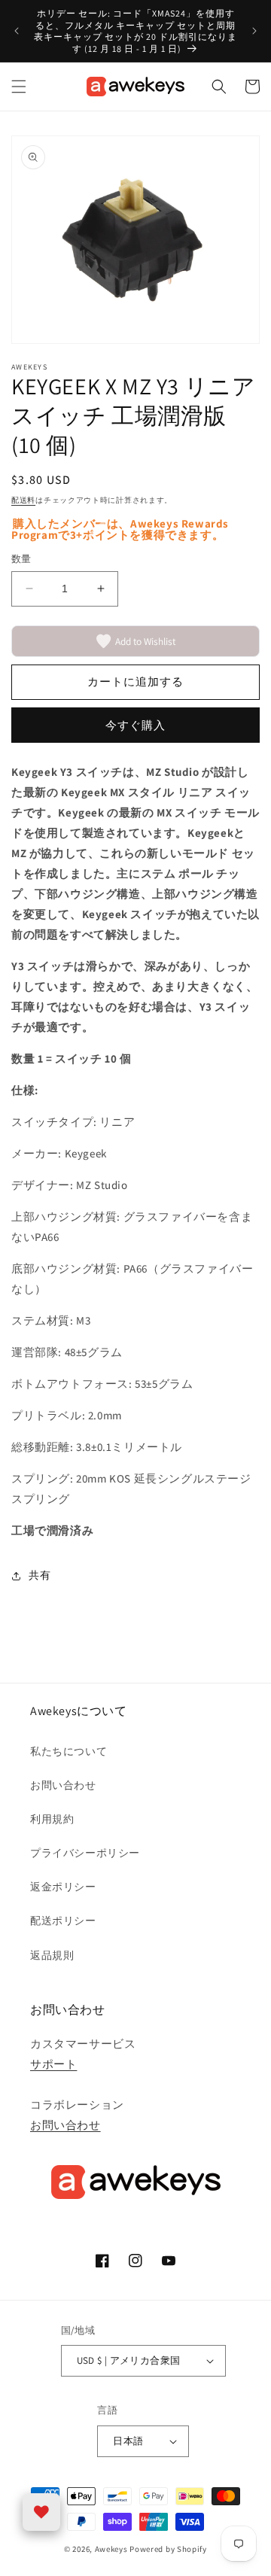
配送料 (23, 500)
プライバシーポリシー (85, 1853)
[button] (19, 87)
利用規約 (52, 1819)
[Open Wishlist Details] (41, 2512)
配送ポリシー (63, 1921)
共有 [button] (40, 1575)
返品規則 (52, 1955)
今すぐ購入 (135, 725)
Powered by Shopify (168, 2549)
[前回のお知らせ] (17, 31)
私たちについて (69, 1751)
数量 (21, 559)
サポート (53, 2064)
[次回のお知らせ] (254, 31)
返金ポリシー (63, 1887)
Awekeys (111, 2549)
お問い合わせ (63, 1785)
